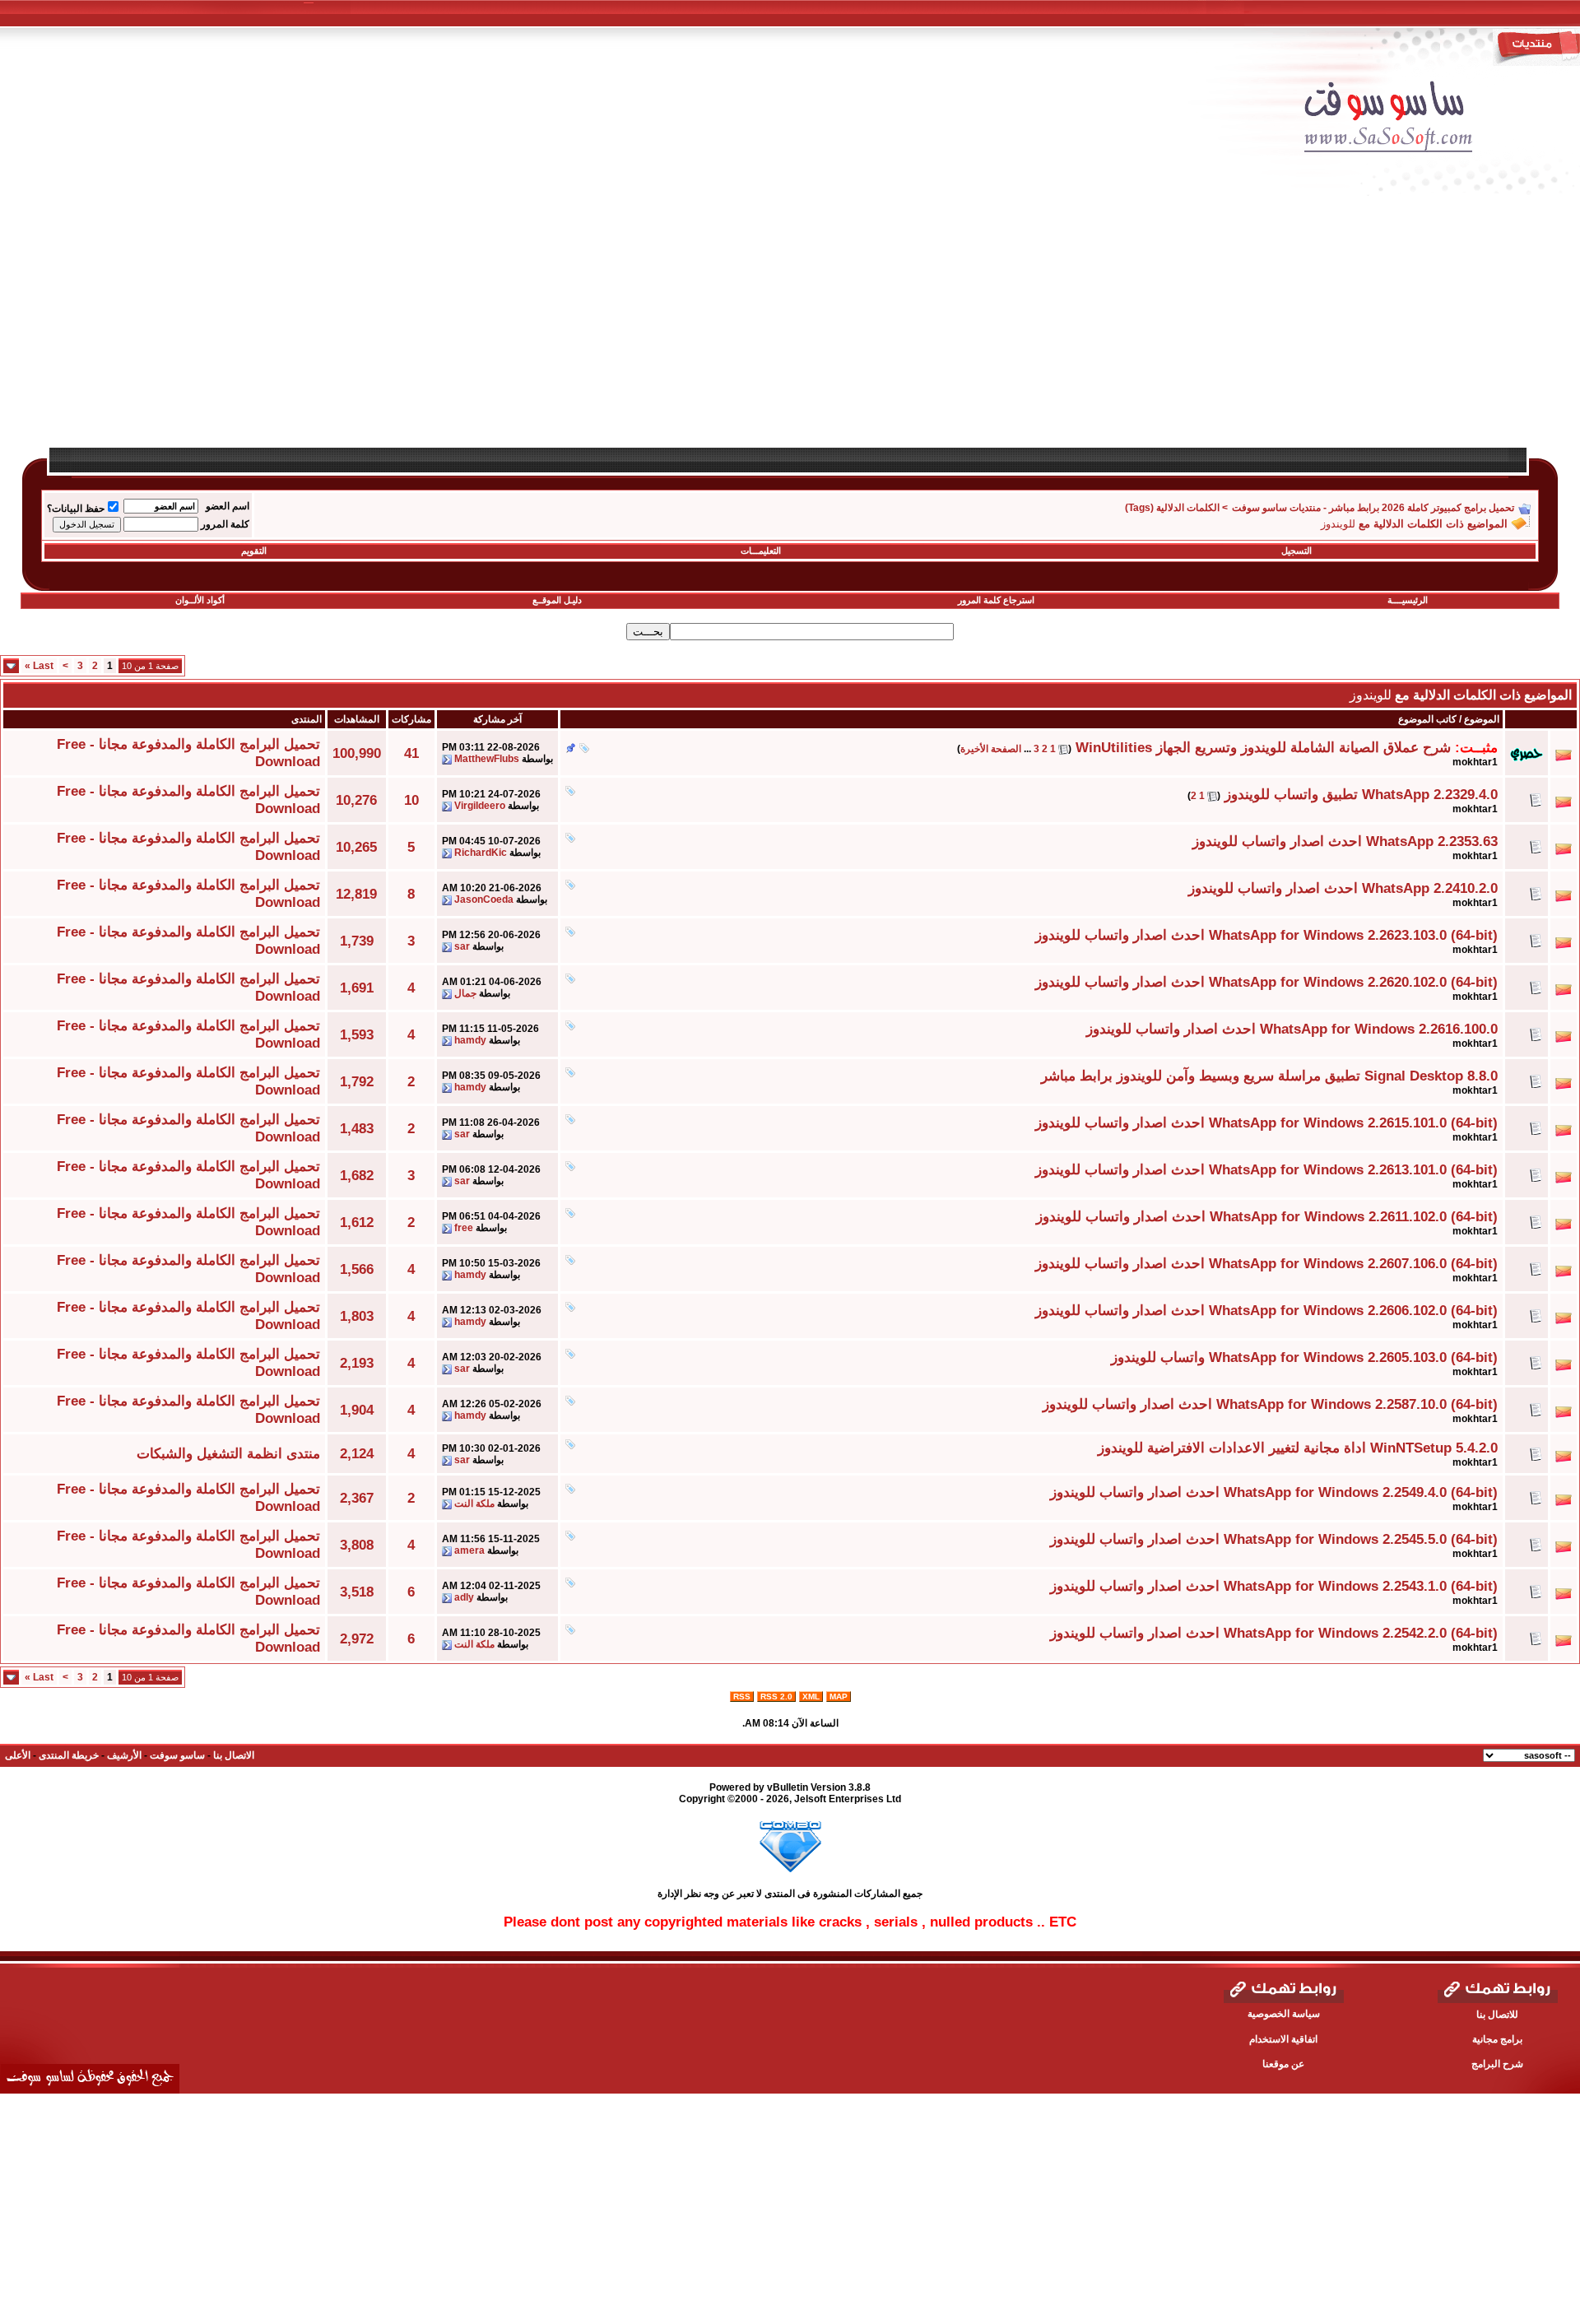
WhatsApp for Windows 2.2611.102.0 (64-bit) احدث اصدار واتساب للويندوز (1267, 1216)
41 (411, 753)
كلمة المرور (225, 524)
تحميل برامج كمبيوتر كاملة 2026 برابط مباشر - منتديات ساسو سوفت (1373, 508)
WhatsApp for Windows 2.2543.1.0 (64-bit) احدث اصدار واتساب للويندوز (1274, 1586)
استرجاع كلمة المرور (996, 600)
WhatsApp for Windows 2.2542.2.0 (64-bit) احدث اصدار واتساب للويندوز (1274, 1633)
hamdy (470, 1040)
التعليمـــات (761, 551)
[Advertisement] (1066, 331)
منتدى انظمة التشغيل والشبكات (228, 1453)
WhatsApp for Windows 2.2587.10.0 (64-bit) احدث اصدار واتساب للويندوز (1270, 1404)
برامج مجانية (1497, 2039)
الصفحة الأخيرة (991, 749)
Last (39, 666)
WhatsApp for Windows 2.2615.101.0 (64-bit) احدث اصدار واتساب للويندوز (1266, 1122)
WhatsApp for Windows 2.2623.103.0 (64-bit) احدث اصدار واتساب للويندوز (1266, 935)
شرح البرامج (1497, 2064)
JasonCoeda (484, 899)
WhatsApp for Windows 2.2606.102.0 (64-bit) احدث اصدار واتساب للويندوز (1266, 1310)
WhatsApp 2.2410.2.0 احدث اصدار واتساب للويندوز (1343, 888)
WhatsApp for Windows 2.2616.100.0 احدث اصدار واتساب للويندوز (1292, 1029)
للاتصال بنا (1497, 2015)
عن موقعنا (1283, 2064)
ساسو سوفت (177, 1755)
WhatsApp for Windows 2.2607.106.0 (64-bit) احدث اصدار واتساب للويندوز (1266, 1263)
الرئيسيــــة (1408, 600)
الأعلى (18, 1755)
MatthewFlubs (487, 759)
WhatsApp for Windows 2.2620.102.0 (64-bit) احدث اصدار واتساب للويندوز (1266, 982)
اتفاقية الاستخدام (1283, 2039)
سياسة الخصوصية (1284, 2014)
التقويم (254, 551)
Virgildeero (480, 806)
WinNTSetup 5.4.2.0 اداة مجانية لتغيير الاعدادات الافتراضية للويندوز (1298, 1448)
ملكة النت (474, 1504)
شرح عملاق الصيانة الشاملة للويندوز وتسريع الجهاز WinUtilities (1263, 747)
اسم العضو (228, 506)
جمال (465, 993)
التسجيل (1297, 551)
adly (464, 1597)
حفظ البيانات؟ (76, 509)
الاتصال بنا (234, 1755)
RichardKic (481, 853)
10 (411, 800)
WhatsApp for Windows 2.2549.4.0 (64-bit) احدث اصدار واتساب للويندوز (1274, 1492)
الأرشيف (124, 1755)
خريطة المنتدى (69, 1755)
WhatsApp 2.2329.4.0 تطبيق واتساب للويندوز (1361, 794)
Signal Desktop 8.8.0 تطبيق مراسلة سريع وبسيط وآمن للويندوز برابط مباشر (1269, 1076)
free (464, 1228)
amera (469, 1550)
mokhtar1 (1475, 762)
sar (462, 946)
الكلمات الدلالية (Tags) (1172, 508)
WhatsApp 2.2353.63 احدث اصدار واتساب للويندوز (1345, 841)
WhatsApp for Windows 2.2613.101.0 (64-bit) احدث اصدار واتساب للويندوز (1266, 1169)
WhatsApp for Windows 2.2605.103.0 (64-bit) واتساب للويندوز (1304, 1357)
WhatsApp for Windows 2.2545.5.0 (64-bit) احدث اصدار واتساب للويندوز (1274, 1539)
